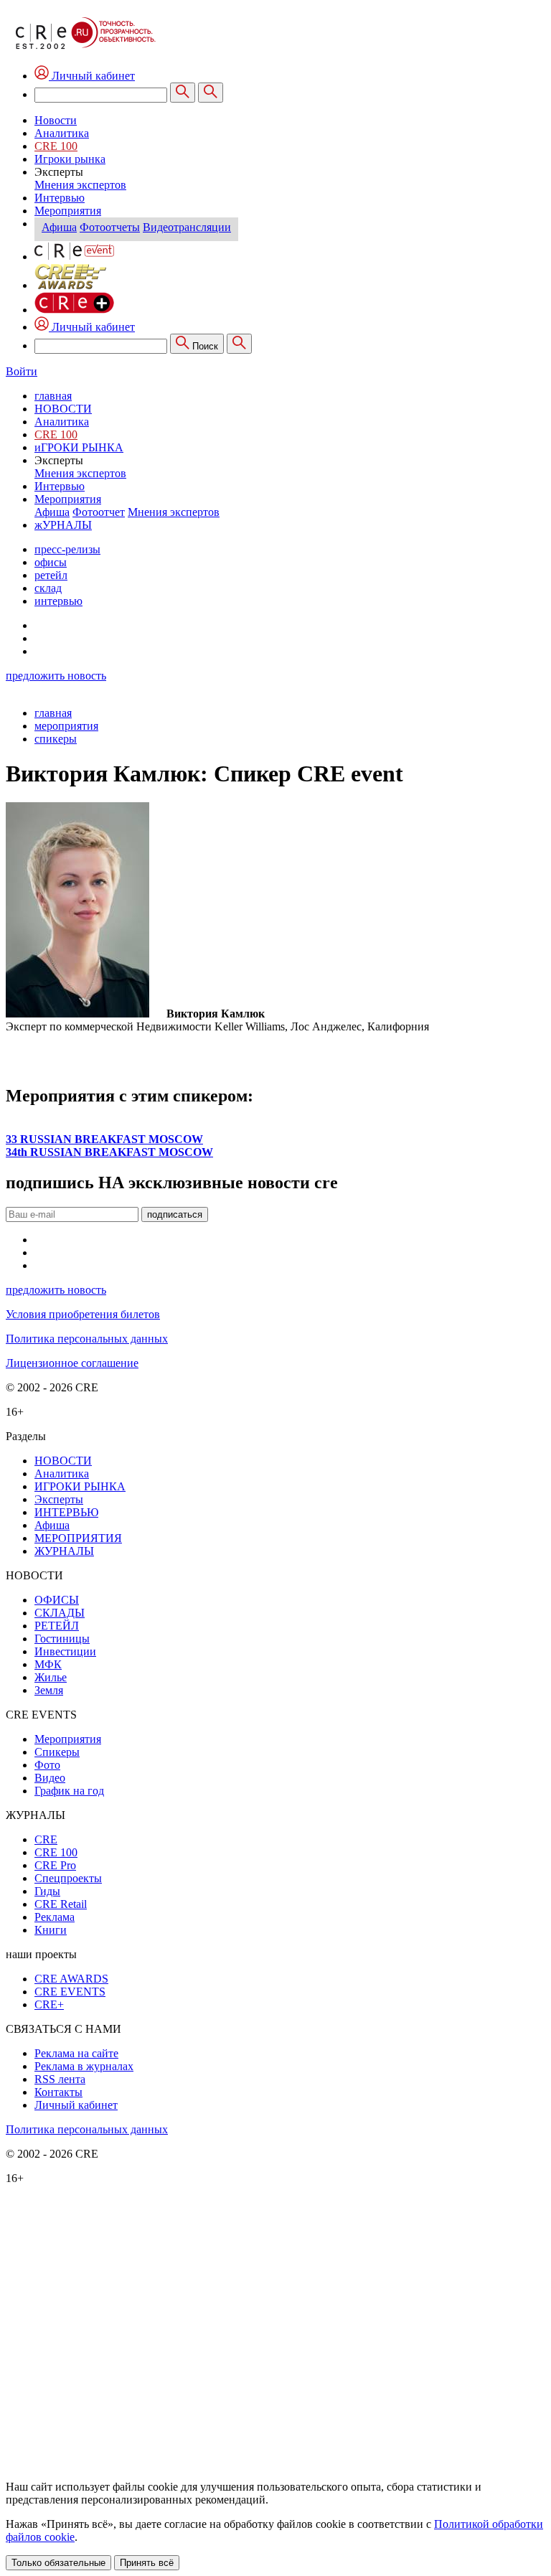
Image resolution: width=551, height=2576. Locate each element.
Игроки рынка (70, 159)
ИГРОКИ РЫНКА (80, 1486)
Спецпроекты (68, 1878)
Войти (22, 371)
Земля (49, 1690)
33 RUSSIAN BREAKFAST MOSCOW (104, 1139)
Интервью (60, 198)
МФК (48, 1664)
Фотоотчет (99, 512)
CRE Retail (61, 1904)
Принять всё (147, 2563)
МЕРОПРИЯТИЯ (78, 1538)
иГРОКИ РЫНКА (79, 447)
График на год (69, 1791)
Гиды (47, 1891)
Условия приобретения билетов (83, 1314)
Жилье (51, 1677)
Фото (47, 1765)
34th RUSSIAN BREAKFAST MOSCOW (109, 1152)
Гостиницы (62, 1639)
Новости (56, 120)
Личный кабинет (92, 327)
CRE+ (49, 2004)
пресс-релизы (67, 549)
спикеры (56, 739)
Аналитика (62, 133)
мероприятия (66, 726)
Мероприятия (68, 211)
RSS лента (60, 2079)
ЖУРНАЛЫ (64, 1551)
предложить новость (56, 676)
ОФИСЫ (57, 1600)
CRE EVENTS (70, 1992)
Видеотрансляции (187, 227)
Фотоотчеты (110, 227)
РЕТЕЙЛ (57, 1626)
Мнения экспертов (80, 185)
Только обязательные (58, 2563)
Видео (50, 1778)
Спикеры (57, 1752)
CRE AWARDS (71, 1979)
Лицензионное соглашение (72, 1363)
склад (48, 588)
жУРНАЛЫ (63, 525)
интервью (58, 601)
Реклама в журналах (84, 2066)
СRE (46, 1839)
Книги (51, 1930)
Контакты (58, 2092)
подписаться (175, 1214)
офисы (51, 562)
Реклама (55, 1917)
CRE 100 (56, 146)
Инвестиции (65, 1651)
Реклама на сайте (76, 2053)
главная (53, 396)
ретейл (51, 575)
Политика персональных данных (87, 1339)
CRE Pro (55, 1865)
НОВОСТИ (63, 409)
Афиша (59, 227)
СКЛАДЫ (60, 1613)
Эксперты (59, 1499)
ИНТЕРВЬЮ (66, 1512)
